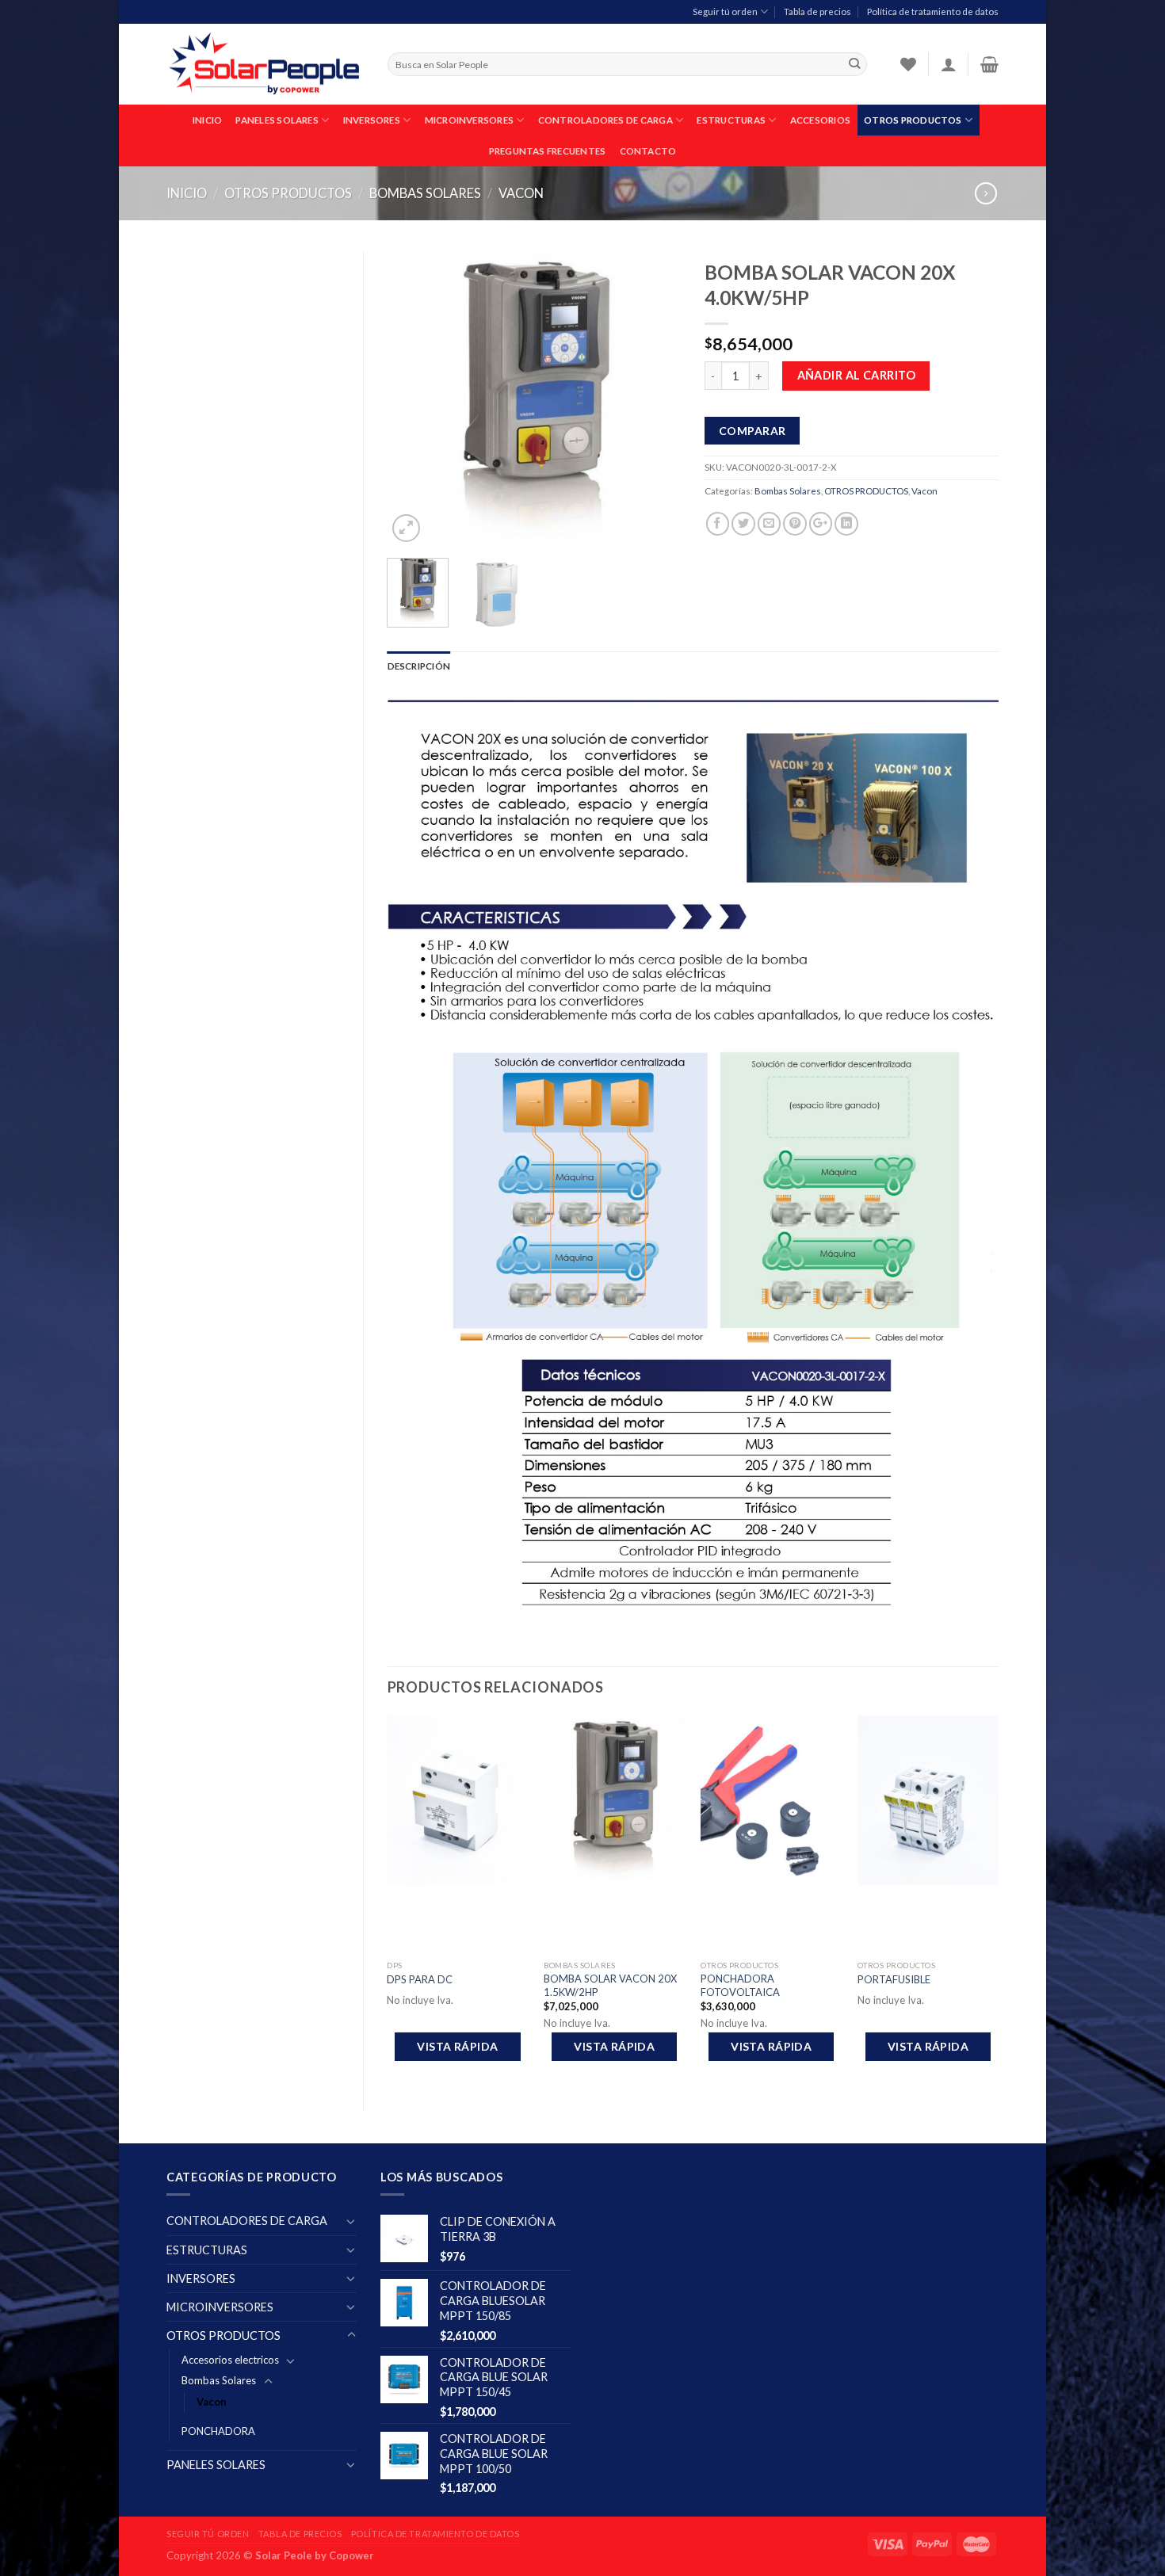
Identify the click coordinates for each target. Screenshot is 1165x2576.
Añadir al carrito (856, 375)
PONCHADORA (218, 2431)
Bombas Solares (425, 193)
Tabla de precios (817, 11)
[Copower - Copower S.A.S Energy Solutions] (265, 65)
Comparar (752, 431)
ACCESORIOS (820, 120)
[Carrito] (989, 64)
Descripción (419, 666)
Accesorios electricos (230, 2360)
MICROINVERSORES (469, 120)
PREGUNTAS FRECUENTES (548, 151)
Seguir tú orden (725, 11)
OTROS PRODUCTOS (913, 120)
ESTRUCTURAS (731, 120)
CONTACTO (648, 151)
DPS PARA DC (420, 1979)
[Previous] (413, 399)
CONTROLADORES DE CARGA (605, 120)
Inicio (187, 193)
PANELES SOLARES (277, 120)
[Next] (655, 399)
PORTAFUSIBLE (894, 1979)
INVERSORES (372, 120)
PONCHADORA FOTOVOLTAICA (740, 1985)
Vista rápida (457, 2046)
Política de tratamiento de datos (933, 11)
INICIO (207, 120)
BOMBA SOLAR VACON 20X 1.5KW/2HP (610, 1985)
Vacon (521, 193)
